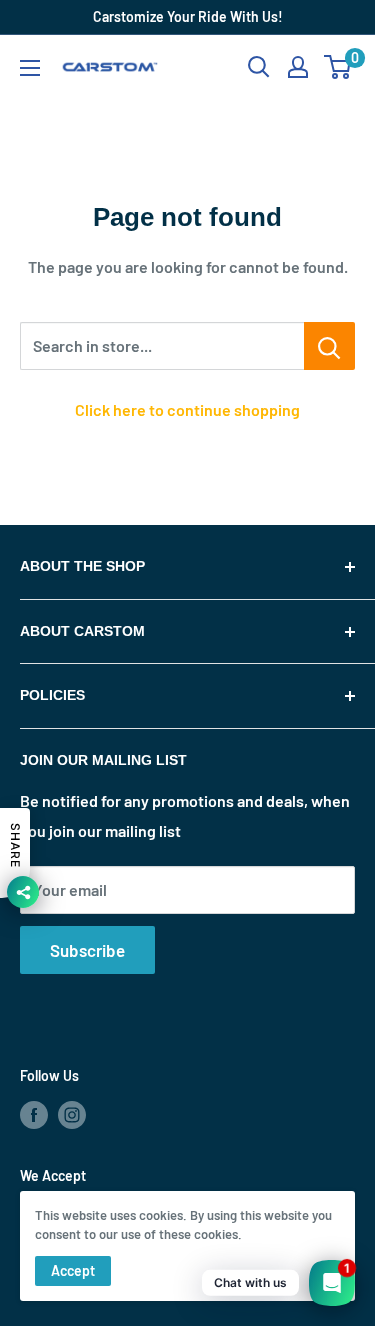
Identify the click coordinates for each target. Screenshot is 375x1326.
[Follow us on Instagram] (72, 1115)
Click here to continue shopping (187, 409)
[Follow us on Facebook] (34, 1115)
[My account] (298, 67)
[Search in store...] (329, 346)
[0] (338, 67)
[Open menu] (30, 68)
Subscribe (87, 950)
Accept (73, 1270)
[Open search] (259, 67)
